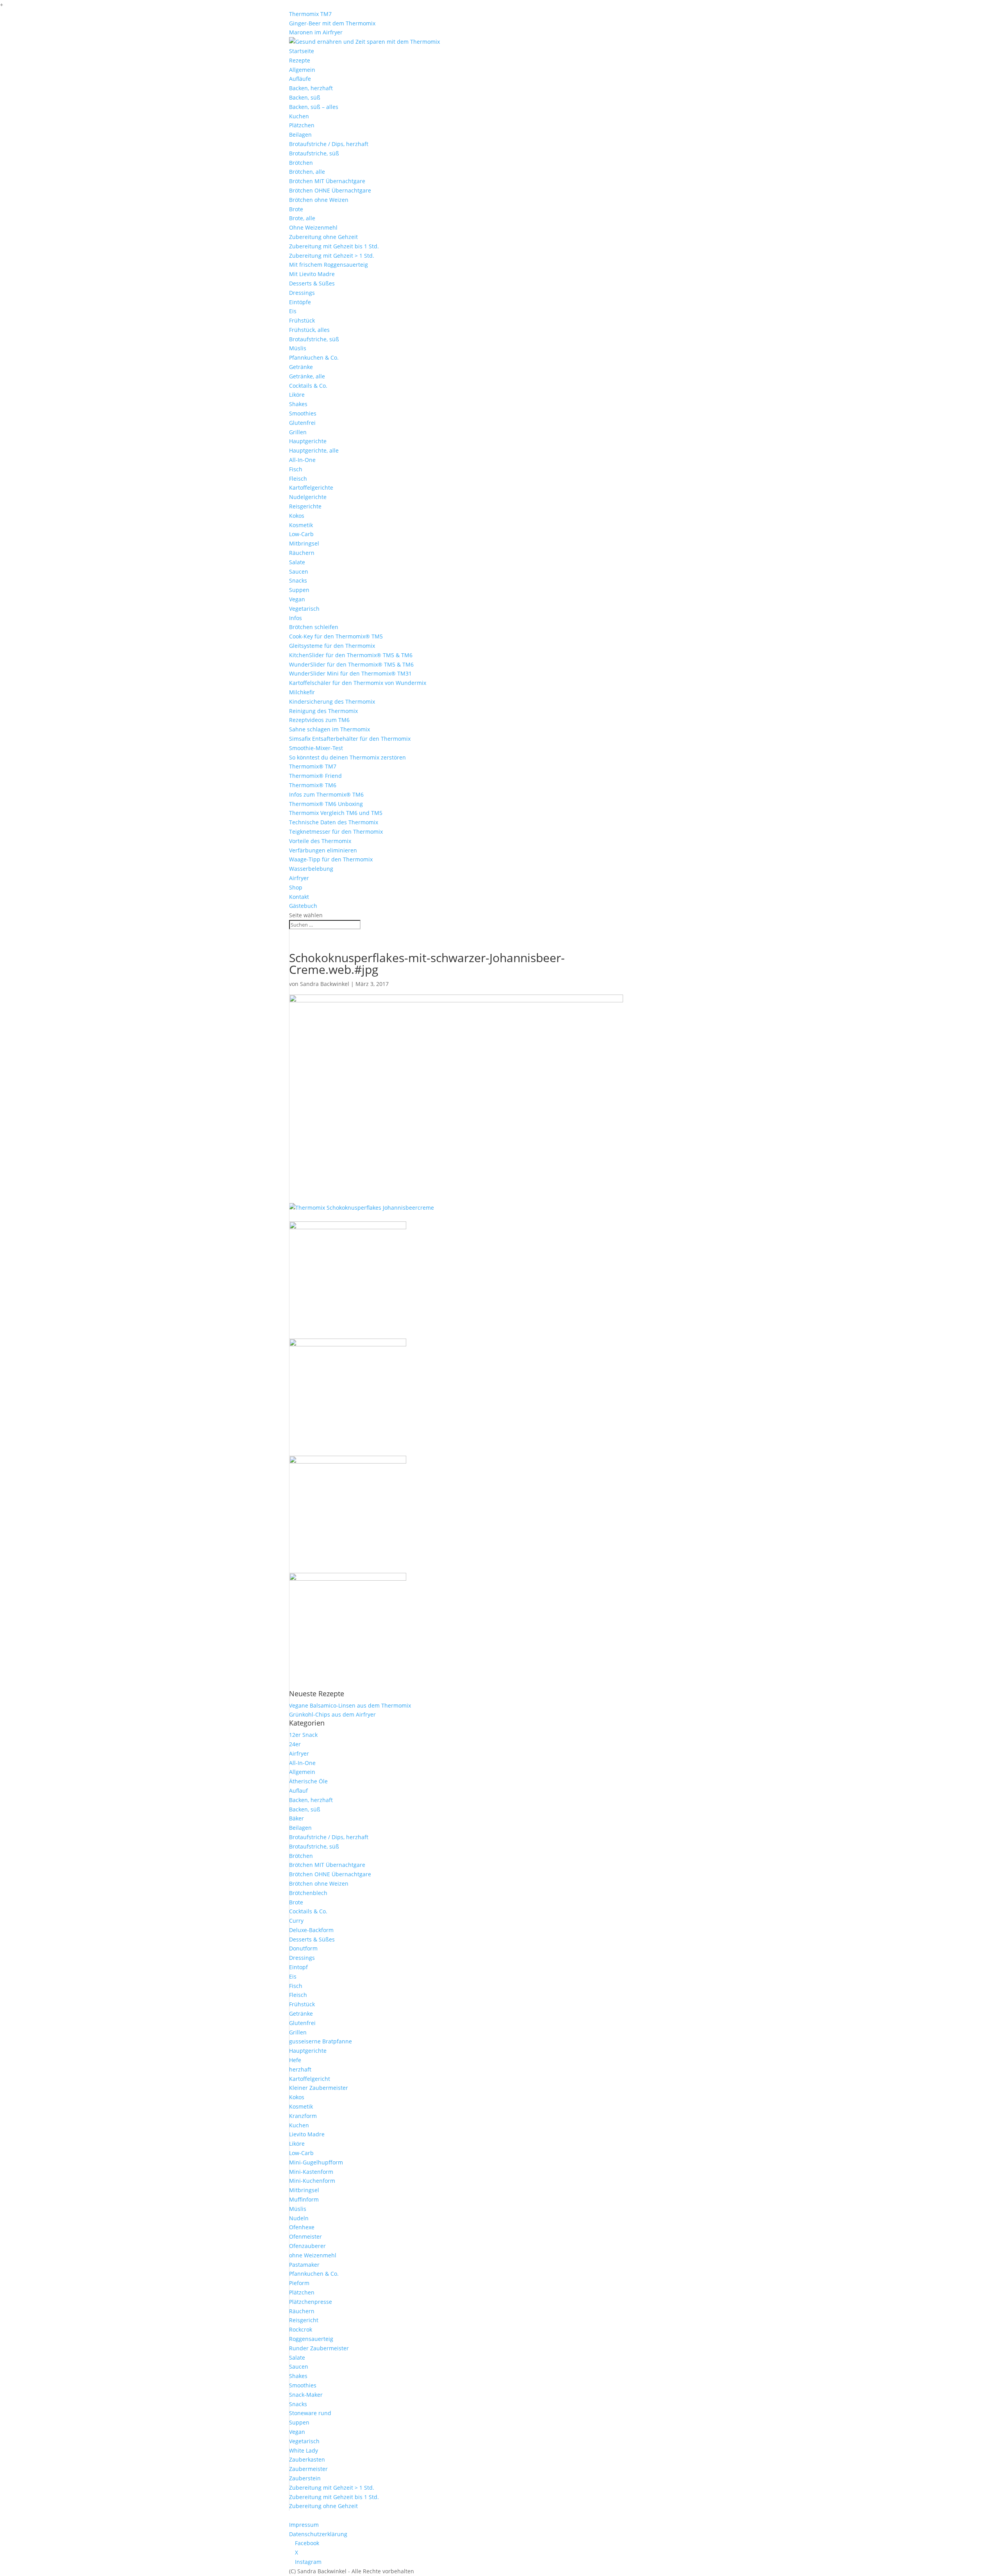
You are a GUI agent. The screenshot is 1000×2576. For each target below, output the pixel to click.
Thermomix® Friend (315, 776)
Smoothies (303, 413)
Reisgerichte (305, 506)
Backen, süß (305, 97)
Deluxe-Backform (311, 1930)
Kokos (297, 516)
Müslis (298, 348)
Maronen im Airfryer (316, 32)
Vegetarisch (304, 609)
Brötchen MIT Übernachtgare (327, 181)
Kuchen (299, 116)
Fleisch (298, 479)
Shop (296, 887)
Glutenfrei (302, 423)
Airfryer (299, 878)
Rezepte (300, 60)
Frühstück (302, 320)
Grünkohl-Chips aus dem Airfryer (332, 1714)
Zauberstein (305, 2478)
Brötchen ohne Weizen (319, 200)
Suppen (299, 590)
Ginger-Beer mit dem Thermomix (332, 23)
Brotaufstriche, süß (314, 153)
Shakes (298, 404)
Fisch (296, 469)
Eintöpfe (300, 302)
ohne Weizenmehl (313, 2255)
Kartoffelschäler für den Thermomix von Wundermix (358, 683)
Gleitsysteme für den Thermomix (332, 646)
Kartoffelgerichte (311, 488)
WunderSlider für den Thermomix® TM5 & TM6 (351, 664)
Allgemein (302, 70)
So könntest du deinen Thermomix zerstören (347, 757)
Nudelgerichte (308, 497)
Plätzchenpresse (311, 2302)
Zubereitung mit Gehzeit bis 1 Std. (334, 246)
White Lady (304, 2450)
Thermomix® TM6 (313, 785)
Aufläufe (300, 79)
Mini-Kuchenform (312, 2181)
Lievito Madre (307, 2134)
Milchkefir (302, 692)
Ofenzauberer (307, 2246)
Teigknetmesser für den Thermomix (336, 832)
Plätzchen (302, 125)
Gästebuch (303, 906)
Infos (296, 618)
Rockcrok (301, 2329)
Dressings (302, 293)
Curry (296, 1921)
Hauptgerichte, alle (314, 450)
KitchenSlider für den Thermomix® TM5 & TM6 (351, 655)
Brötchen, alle (307, 172)
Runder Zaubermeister (319, 2348)
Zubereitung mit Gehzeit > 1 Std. (332, 256)
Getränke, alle (307, 376)
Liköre (297, 395)
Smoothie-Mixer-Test (316, 748)
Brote (296, 209)
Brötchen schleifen (314, 627)
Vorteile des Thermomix (320, 841)
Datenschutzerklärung (318, 2534)
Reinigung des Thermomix (323, 711)
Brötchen (301, 163)
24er (295, 1744)
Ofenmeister (305, 2236)
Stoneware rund (310, 2413)
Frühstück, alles (309, 330)
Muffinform (304, 2199)
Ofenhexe (302, 2227)
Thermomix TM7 (310, 14)
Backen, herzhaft (311, 88)
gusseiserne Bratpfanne (321, 2041)
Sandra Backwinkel (325, 984)
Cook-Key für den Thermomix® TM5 (336, 636)
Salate (297, 562)
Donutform (303, 1948)
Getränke (301, 367)
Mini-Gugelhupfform (316, 2162)
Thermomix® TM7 (313, 766)
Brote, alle (302, 218)
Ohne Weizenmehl (313, 227)
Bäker (296, 1818)
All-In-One (302, 460)
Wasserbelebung (311, 869)
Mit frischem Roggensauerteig (329, 265)
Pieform (299, 2283)
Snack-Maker (306, 2395)
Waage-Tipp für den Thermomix (331, 859)
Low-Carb (301, 534)
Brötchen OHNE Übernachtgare (330, 190)
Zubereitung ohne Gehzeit (323, 237)
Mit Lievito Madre (312, 274)
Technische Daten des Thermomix (334, 822)
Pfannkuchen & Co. (314, 357)
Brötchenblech (308, 1893)
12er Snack (303, 1735)
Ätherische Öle (308, 1781)
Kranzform (303, 2116)
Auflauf (298, 1791)
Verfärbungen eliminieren (323, 850)
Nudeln (299, 2218)
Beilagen (300, 135)
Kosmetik (301, 525)
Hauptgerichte (308, 441)
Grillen (298, 432)
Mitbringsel (304, 543)
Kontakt (299, 897)
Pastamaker (304, 2265)
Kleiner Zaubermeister (319, 2088)
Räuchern (302, 553)
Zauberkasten (307, 2459)
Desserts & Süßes (312, 283)
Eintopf (298, 1967)
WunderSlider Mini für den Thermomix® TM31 (350, 673)
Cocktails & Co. (308, 386)
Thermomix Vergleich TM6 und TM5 (336, 813)
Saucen (299, 571)
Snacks (298, 580)
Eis (293, 311)
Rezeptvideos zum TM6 (319, 720)
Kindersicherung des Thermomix (332, 701)
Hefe (295, 2060)
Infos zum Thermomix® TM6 (326, 794)
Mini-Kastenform (311, 2172)
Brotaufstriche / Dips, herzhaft (329, 144)
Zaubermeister (308, 2469)
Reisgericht (304, 2320)
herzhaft (300, 2069)
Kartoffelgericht (310, 2079)
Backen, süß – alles (314, 107)
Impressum (304, 2525)
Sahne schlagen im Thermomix (329, 729)
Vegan (297, 599)
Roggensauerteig (311, 2339)
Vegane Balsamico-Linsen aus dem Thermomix (350, 1705)
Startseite (302, 51)
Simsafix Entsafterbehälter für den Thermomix (350, 739)
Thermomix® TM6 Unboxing (326, 804)
